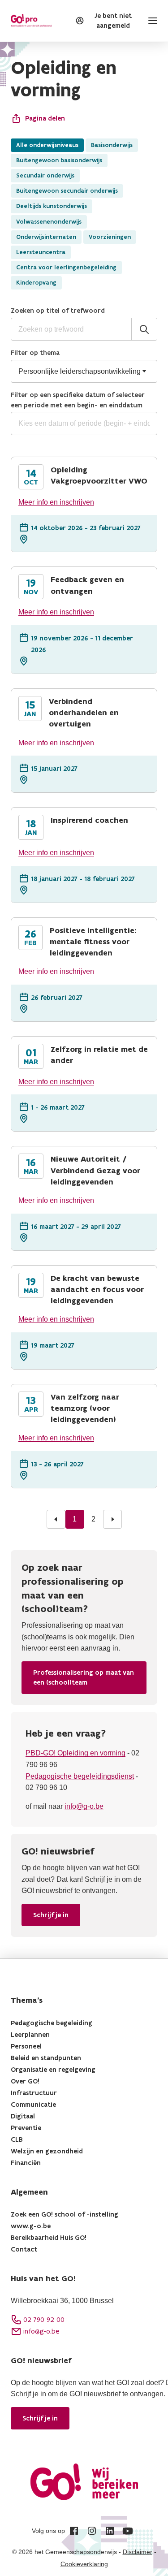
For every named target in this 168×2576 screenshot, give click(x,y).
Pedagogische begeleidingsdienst (80, 1776)
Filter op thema (35, 352)
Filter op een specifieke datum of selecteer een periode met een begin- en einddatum (78, 400)
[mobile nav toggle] (151, 21)
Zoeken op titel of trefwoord (58, 310)
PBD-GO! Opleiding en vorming (75, 1753)
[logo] (31, 21)
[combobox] (84, 424)
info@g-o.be (84, 1806)
